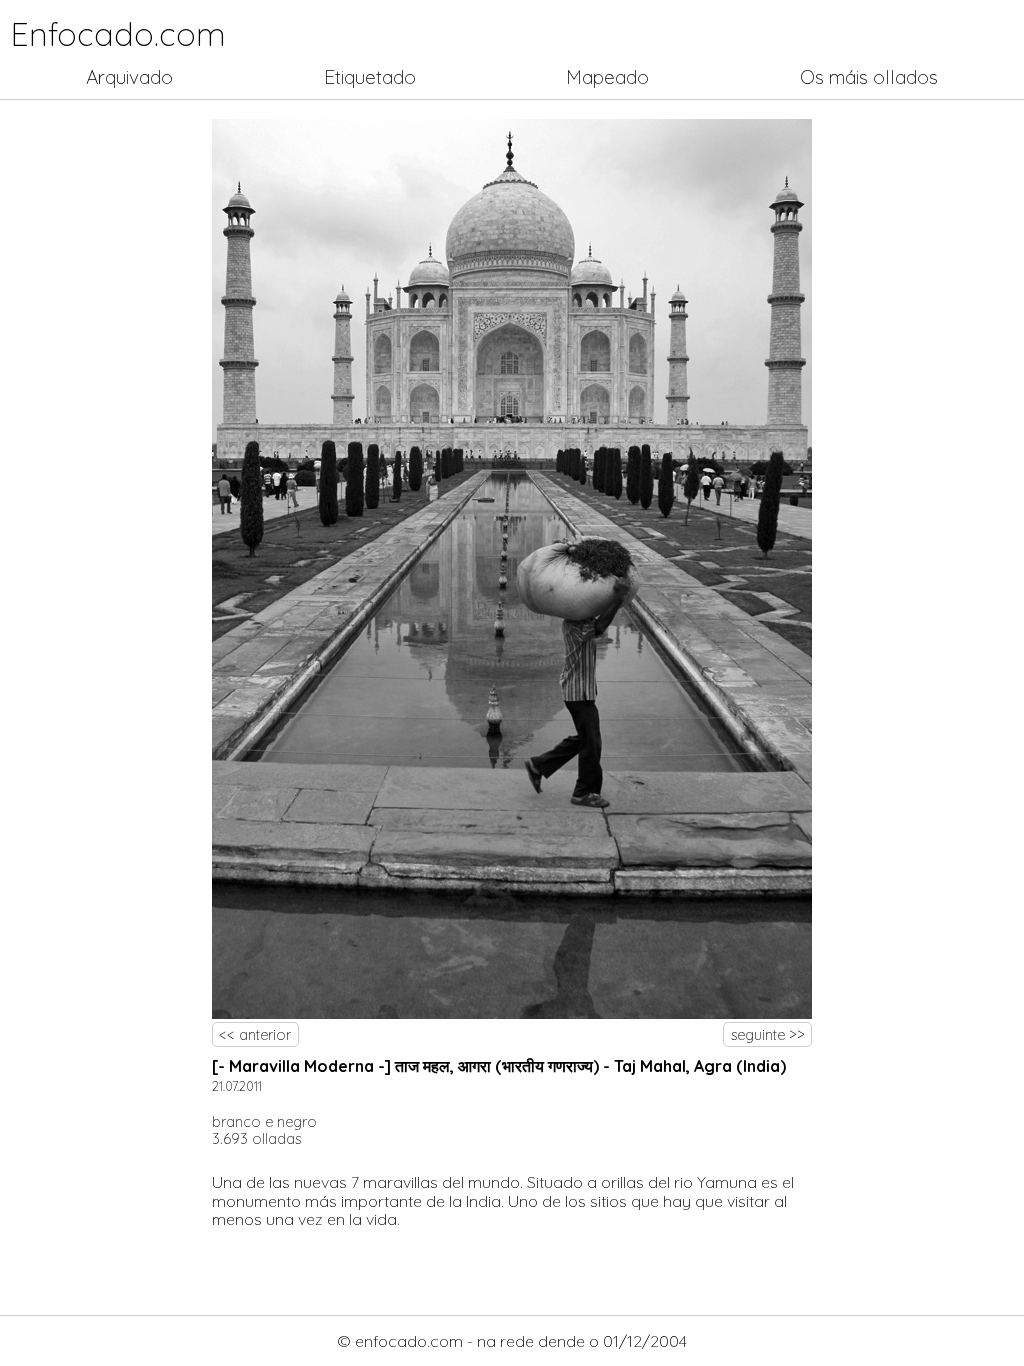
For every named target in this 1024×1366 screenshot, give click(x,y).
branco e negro (264, 1122)
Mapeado (607, 77)
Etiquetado (370, 77)
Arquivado (129, 77)
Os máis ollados (869, 77)
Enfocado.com (118, 34)
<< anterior (255, 1035)
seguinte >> (768, 1035)
